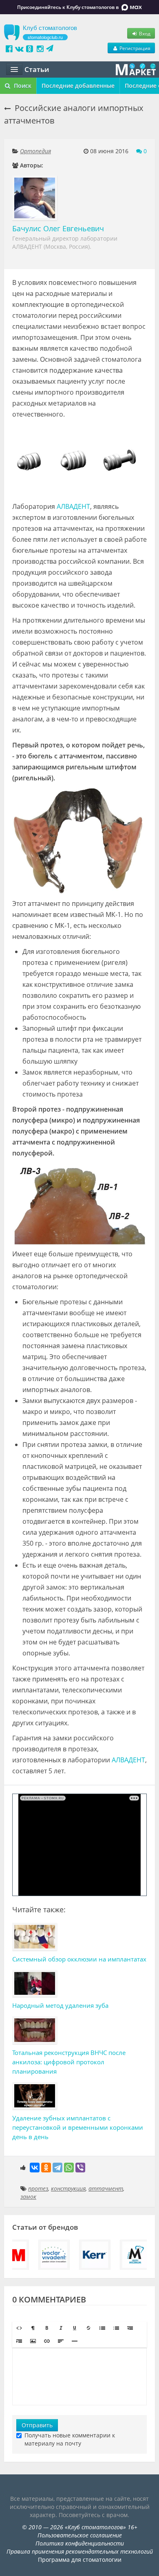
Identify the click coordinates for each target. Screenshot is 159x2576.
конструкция (68, 2188)
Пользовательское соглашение (80, 2535)
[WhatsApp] (69, 2168)
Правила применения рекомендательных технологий (80, 2551)
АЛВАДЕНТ (73, 506)
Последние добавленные (78, 86)
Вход (144, 33)
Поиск (22, 86)
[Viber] (80, 2168)
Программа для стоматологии (80, 2560)
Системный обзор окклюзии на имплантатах (79, 1959)
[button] (19, 2328)
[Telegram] (57, 2168)
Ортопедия (35, 151)
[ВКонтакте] (35, 2168)
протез (38, 2188)
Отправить (37, 2425)
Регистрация (134, 48)
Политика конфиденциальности (80, 2543)
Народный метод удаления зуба (60, 2005)
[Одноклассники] (46, 2168)
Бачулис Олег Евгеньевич (58, 228)
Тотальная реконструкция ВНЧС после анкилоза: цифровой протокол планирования (69, 2062)
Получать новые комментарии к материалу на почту (70, 2439)
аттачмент (106, 2188)
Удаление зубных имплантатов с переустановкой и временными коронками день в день (78, 2127)
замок (28, 2197)
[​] (79, 2376)
